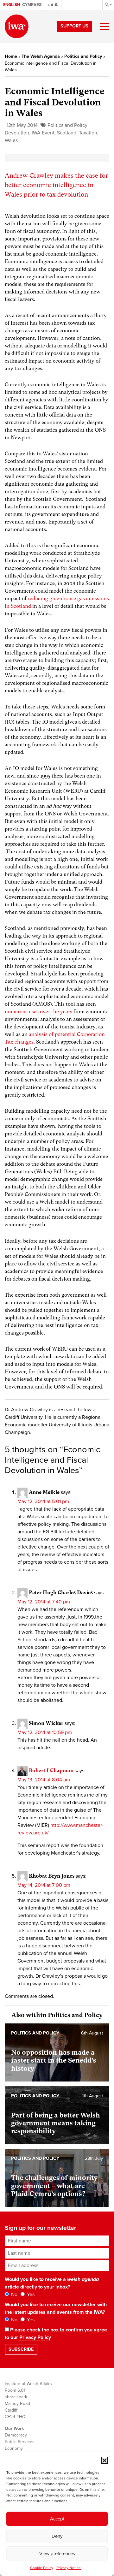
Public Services (20, 2442)
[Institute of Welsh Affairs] (17, 26)
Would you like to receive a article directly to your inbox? (52, 2283)
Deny (57, 2536)
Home (11, 56)
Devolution (17, 133)
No (14, 2295)
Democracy (16, 2435)
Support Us (74, 26)
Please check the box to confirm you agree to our (56, 2334)
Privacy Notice (69, 2568)
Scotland (67, 133)
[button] (104, 2460)
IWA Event (43, 133)
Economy (14, 2448)
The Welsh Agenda (41, 56)
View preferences (57, 2554)
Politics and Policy (83, 56)
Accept (57, 2519)
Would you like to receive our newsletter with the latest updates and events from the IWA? (56, 2308)
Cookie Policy (42, 2568)
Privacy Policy (35, 2337)
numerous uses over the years (38, 1012)
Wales (11, 140)
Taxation (88, 133)
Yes (30, 2295)
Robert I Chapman (51, 1771)
